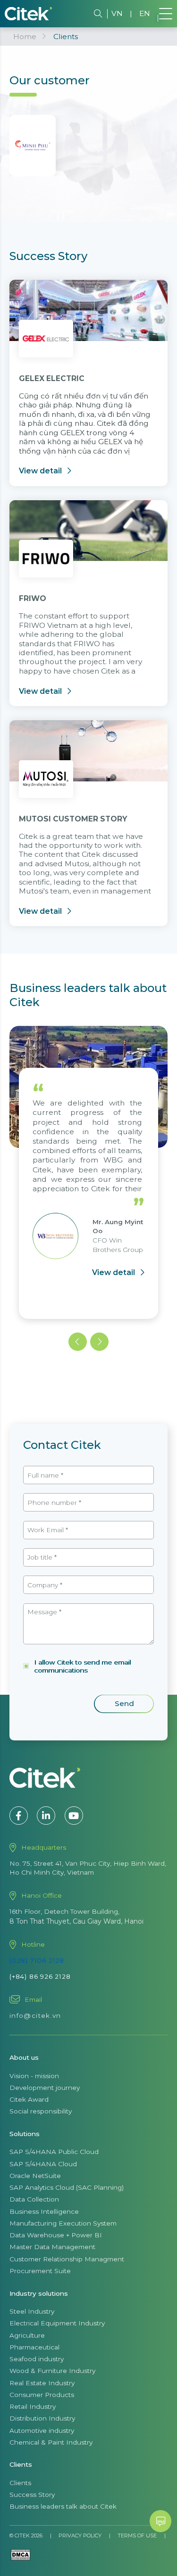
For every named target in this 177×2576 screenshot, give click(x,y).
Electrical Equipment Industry (57, 2323)
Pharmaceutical (34, 2347)
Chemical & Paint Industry (51, 2442)
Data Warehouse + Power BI (56, 2235)
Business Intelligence (44, 2211)
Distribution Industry (42, 2418)
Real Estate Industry (42, 2383)
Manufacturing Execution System (63, 2223)
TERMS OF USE (137, 2535)
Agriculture (27, 2335)
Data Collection (34, 2199)
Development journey (45, 2088)
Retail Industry (33, 2406)
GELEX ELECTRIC (52, 378)
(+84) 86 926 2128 (40, 1976)
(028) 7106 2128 (37, 1960)
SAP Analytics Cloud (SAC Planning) (67, 2187)
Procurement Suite (40, 2271)
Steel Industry (32, 2311)
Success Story (32, 2495)
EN (145, 13)
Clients (20, 2483)
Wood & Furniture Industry (52, 2371)
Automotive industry (42, 2430)
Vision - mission (34, 2076)
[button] (78, 1342)
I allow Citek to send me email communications (82, 1666)
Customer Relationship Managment (67, 2259)
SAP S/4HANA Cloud (43, 2164)
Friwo (33, 598)
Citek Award (29, 2099)
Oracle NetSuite (35, 2176)
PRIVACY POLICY (80, 2535)
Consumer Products (42, 2395)
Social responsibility (41, 2111)
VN (117, 13)
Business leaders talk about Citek (63, 2506)
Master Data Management (52, 2247)
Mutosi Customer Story (73, 819)
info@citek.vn (35, 2015)
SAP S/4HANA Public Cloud (54, 2152)
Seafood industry (37, 2359)
